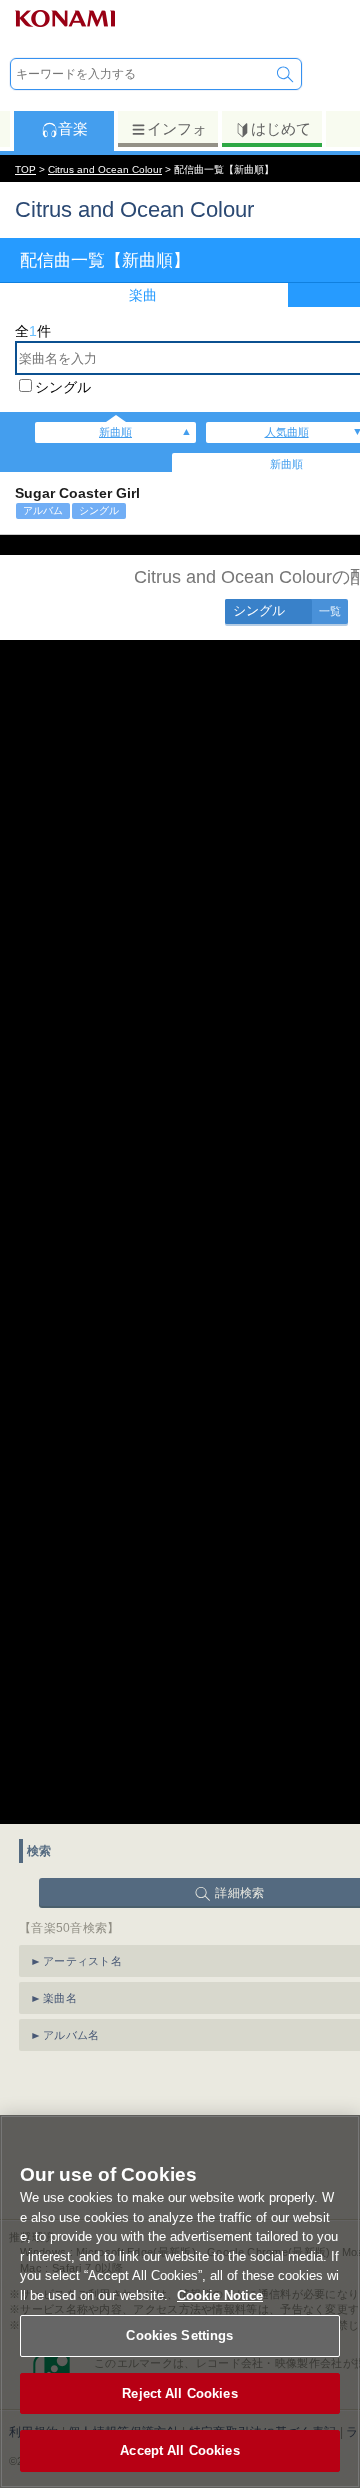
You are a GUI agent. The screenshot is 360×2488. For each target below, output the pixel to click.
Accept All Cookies (179, 2450)
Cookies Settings (179, 2335)
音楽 (73, 128)
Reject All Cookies (179, 2393)
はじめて (281, 128)
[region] (180, 2301)
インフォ (177, 128)
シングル (63, 387)
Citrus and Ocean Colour (105, 169)
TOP (25, 169)
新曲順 (115, 432)
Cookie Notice (220, 2295)
